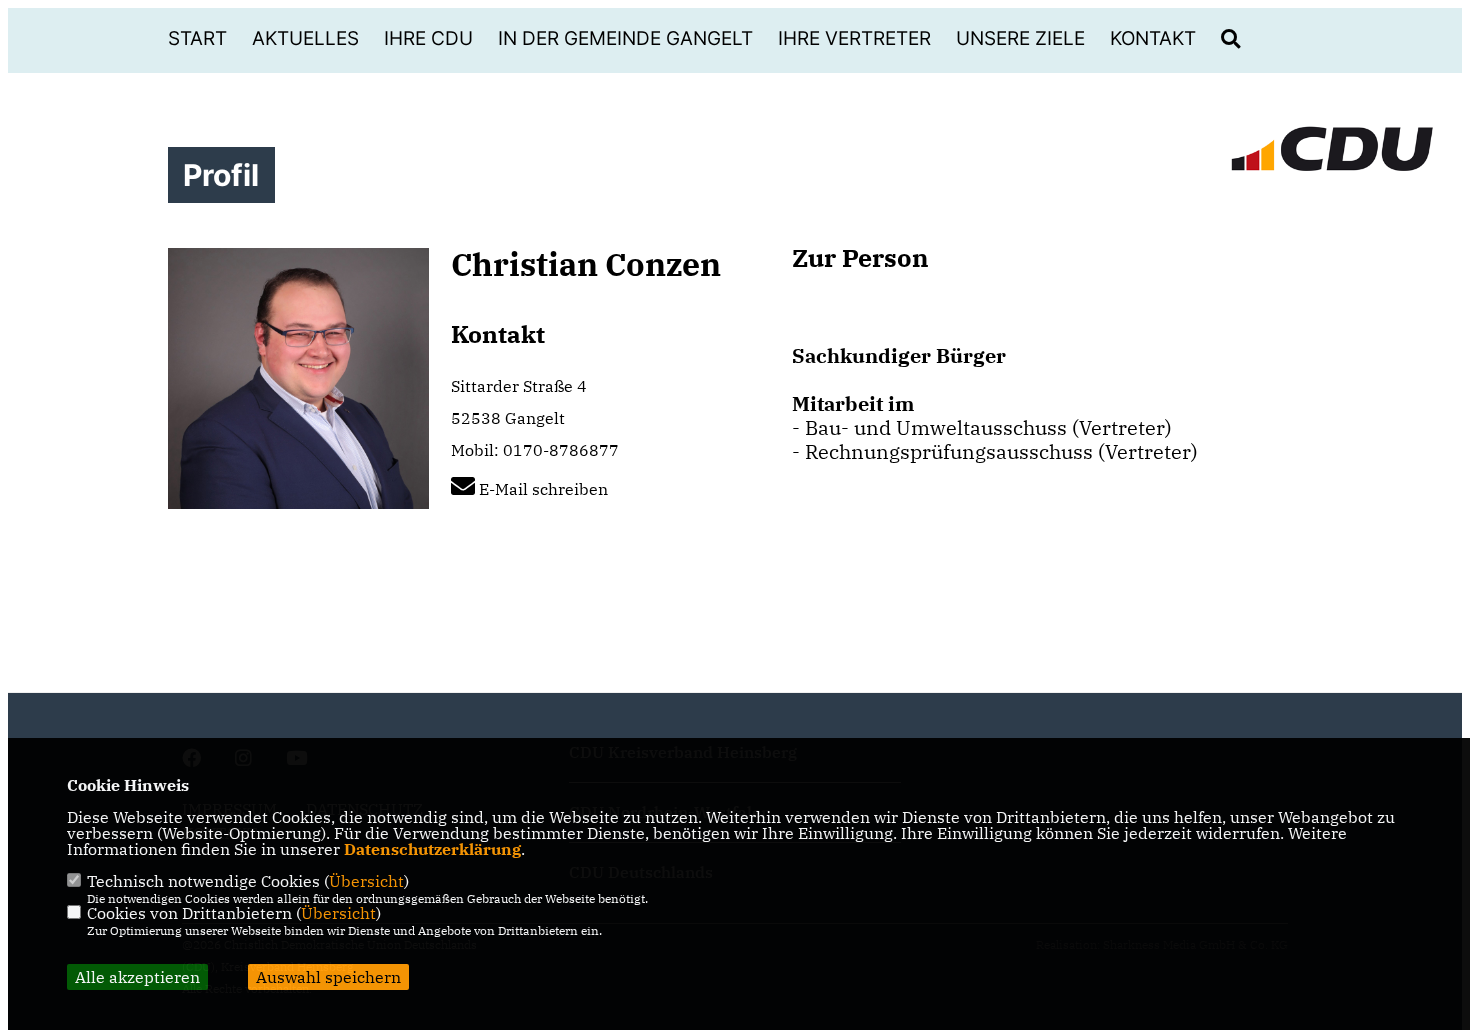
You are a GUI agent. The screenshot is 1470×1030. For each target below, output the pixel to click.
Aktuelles (305, 38)
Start (197, 38)
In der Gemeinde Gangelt (625, 38)
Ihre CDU (428, 38)
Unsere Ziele (1020, 38)
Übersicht (366, 881)
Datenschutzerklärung (432, 849)
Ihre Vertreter (854, 38)
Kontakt (1153, 38)
